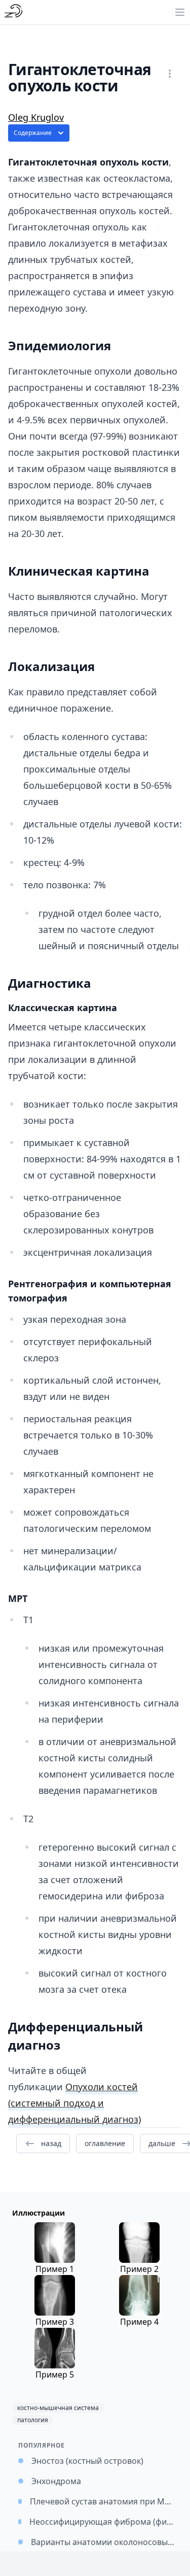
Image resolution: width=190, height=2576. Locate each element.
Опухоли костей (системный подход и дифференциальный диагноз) (74, 2103)
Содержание (33, 133)
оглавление (105, 2143)
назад (51, 2143)
